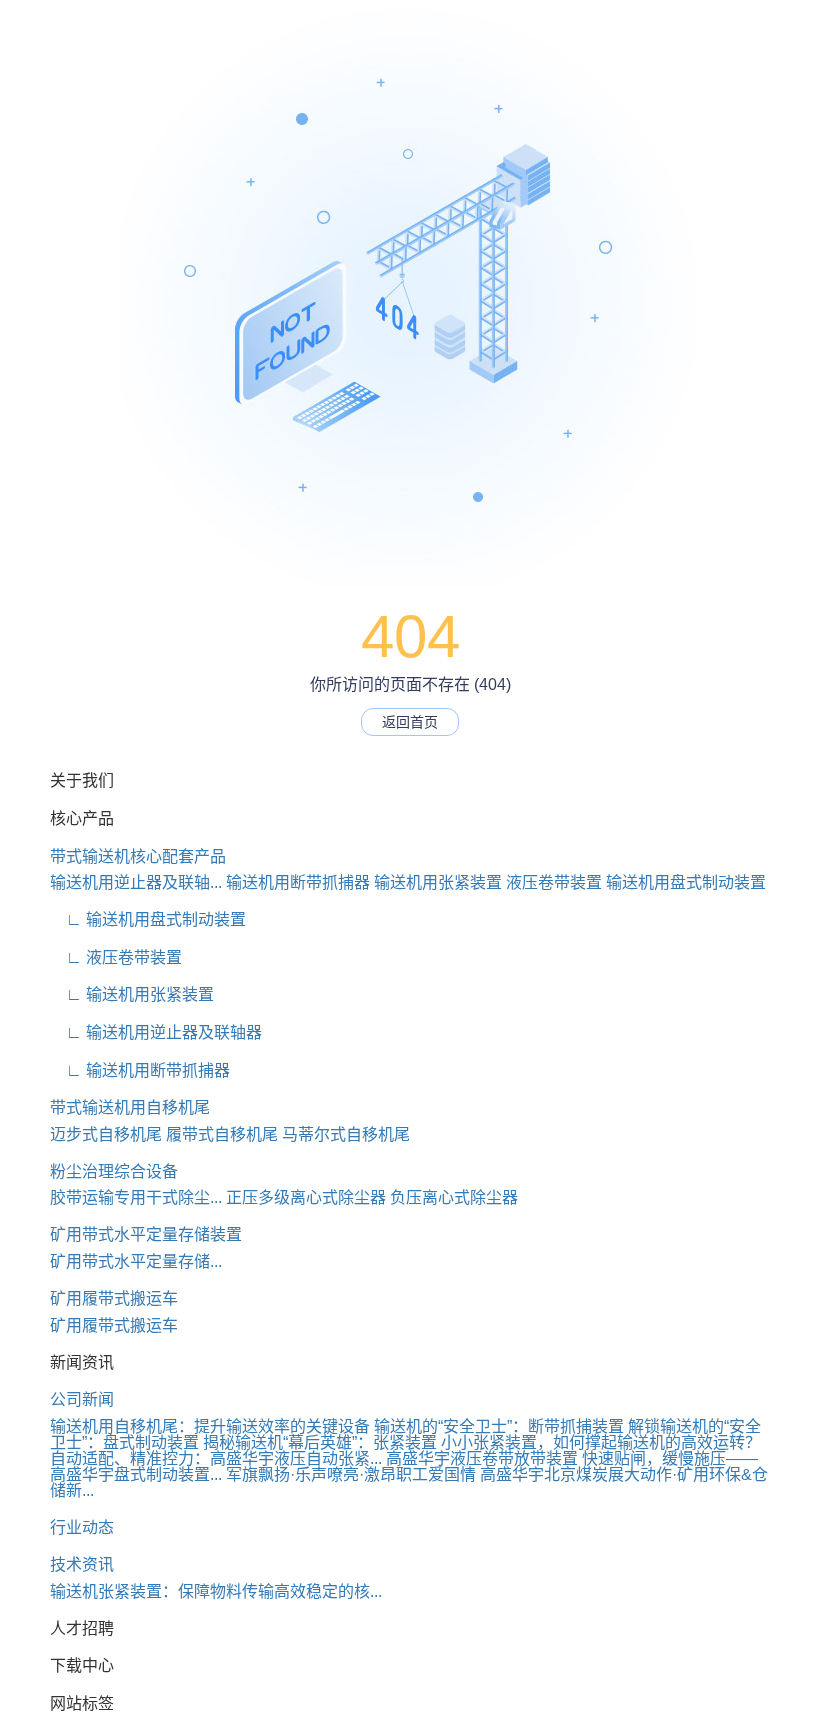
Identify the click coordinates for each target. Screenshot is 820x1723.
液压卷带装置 (554, 882)
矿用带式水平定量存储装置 (146, 1234)
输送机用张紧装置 (438, 882)
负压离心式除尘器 (454, 1197)
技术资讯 (82, 1564)
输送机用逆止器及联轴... (136, 882)
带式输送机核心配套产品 (138, 856)
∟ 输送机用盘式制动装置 (148, 919)
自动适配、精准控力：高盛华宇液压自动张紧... (216, 1458)
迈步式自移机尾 (106, 1134)
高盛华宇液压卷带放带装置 (482, 1458)
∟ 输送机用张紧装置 (132, 994)
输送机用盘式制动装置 (686, 882)
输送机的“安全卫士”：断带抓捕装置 (499, 1426)
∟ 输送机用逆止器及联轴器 (156, 1032)
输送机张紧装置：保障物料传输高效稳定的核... (216, 1591)
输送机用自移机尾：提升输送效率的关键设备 (210, 1426)
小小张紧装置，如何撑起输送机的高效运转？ (601, 1442)
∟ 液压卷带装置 (116, 957)
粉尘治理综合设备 (114, 1171)
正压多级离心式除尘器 (306, 1197)
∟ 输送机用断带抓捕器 (140, 1070)
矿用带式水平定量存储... (136, 1261)
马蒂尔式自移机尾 (346, 1134)
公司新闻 (82, 1399)
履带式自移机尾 (222, 1134)
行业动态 (82, 1527)
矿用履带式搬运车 (114, 1298)
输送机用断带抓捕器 (298, 882)
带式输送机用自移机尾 (130, 1107)
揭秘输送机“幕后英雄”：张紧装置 (320, 1442)
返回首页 (410, 722)
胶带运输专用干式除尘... (136, 1197)
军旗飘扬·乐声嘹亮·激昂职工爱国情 (351, 1474)
